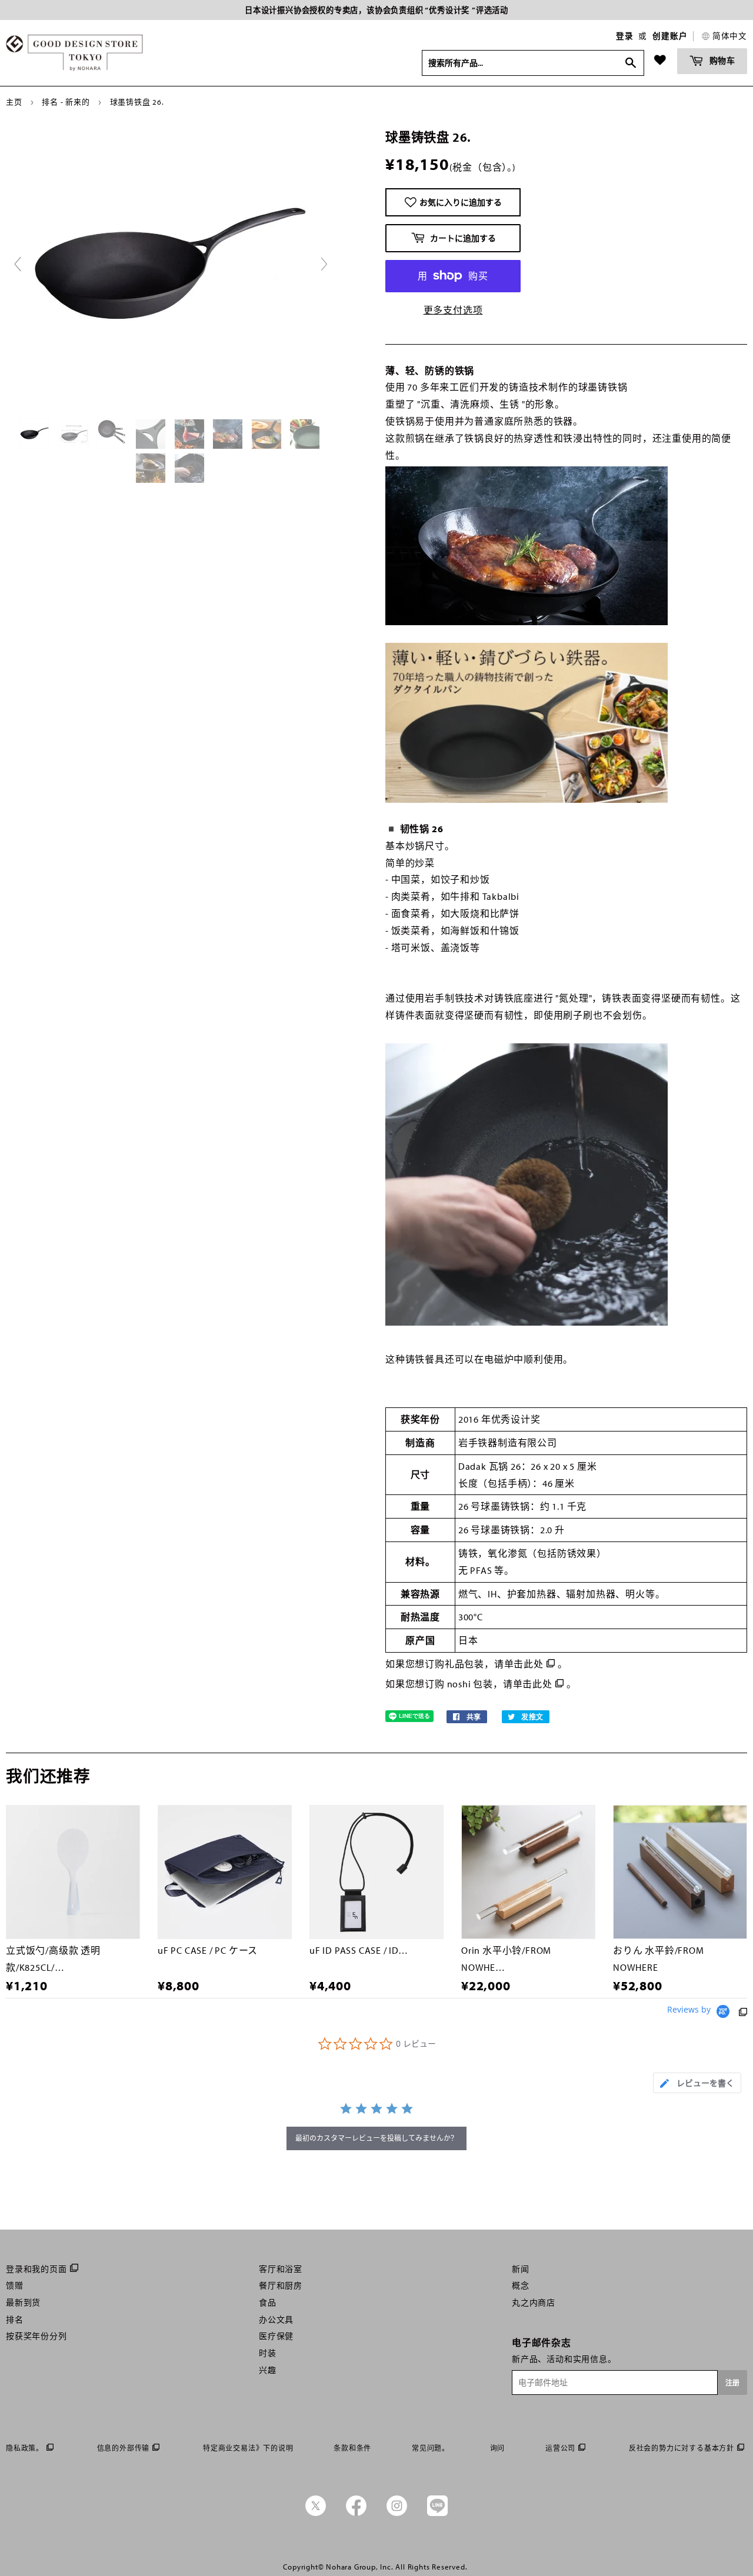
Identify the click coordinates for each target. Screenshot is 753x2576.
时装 (268, 2353)
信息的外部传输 (124, 2448)
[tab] (697, 2083)
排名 (15, 2320)
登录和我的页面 (36, 2269)
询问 (498, 2448)
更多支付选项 (453, 310)
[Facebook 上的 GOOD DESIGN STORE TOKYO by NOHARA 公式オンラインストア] (356, 2513)
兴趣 (268, 2370)
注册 (732, 2383)
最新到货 (23, 2303)
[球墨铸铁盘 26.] (36, 434)
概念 (521, 2285)
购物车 (721, 60)
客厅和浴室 (281, 2269)
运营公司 (560, 2448)
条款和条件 (352, 2448)
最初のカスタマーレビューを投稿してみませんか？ (376, 2138)
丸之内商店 (534, 2303)
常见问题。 (431, 2448)
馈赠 (15, 2285)
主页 (14, 102)
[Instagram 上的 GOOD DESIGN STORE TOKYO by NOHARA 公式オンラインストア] (397, 2513)
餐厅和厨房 (281, 2285)
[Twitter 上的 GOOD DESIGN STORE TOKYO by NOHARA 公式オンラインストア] (316, 2513)
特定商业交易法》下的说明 (248, 2448)
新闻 (521, 2269)
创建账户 (670, 36)
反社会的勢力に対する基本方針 (682, 2448)
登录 (625, 36)
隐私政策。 (25, 2448)
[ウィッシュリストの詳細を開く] (660, 60)
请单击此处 (519, 1664)
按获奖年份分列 (36, 2336)
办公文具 (276, 2320)
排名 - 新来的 (66, 102)
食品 (268, 2303)
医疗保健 (276, 2336)
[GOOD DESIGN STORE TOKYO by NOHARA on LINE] (437, 2513)
